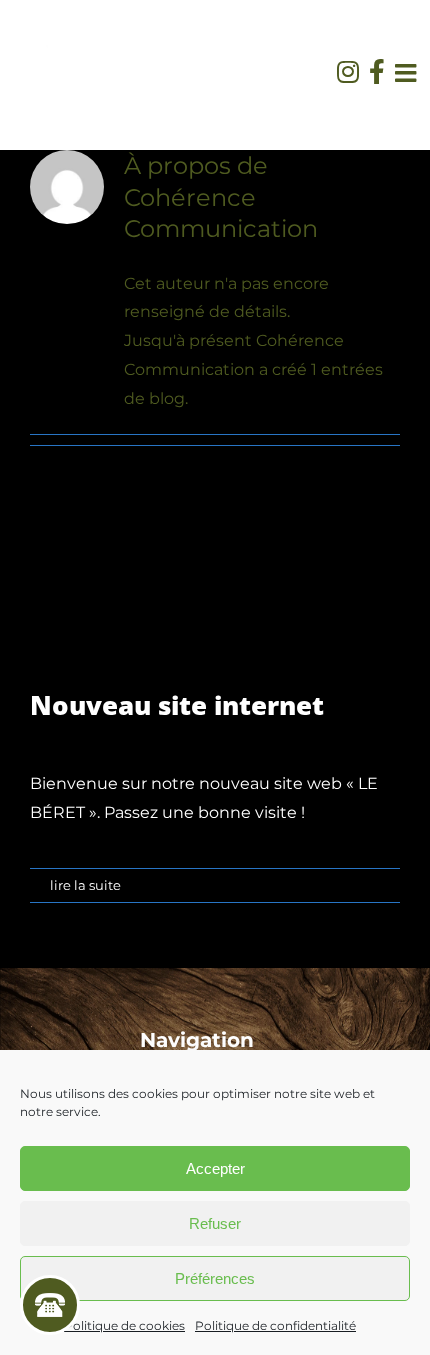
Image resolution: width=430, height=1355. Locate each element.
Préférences (215, 1278)
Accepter (215, 1168)
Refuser (215, 1223)
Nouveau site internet (177, 705)
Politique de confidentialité (275, 1325)
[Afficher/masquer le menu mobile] (407, 72)
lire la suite (85, 885)
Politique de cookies (124, 1325)
